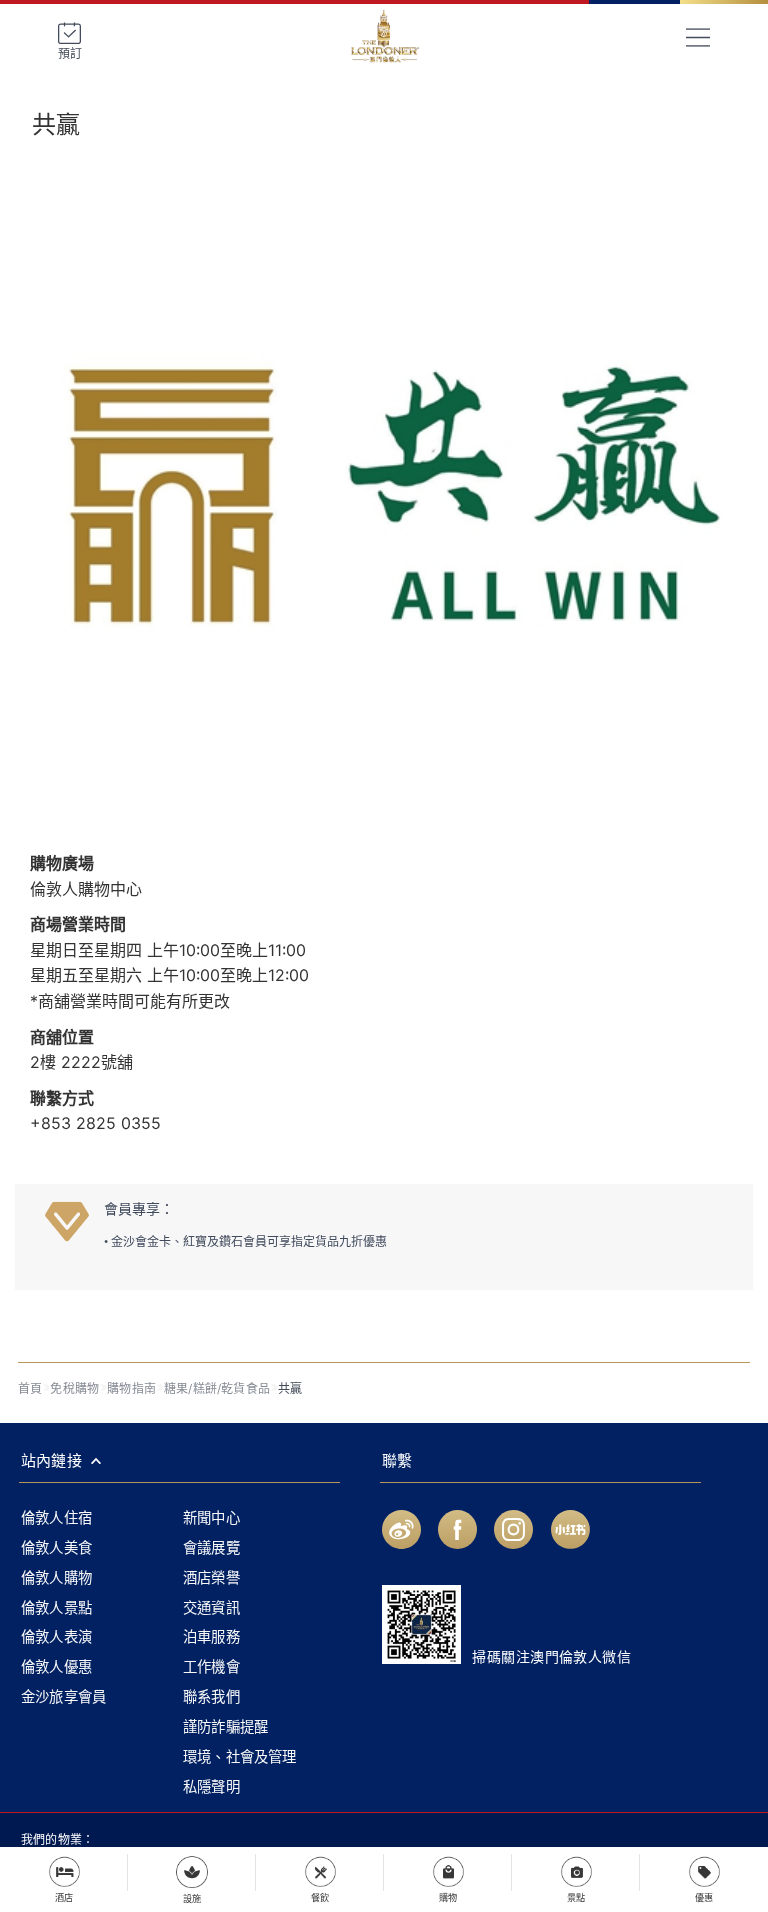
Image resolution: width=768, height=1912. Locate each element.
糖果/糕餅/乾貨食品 (217, 1388)
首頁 (30, 1388)
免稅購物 (74, 1388)
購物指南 (131, 1388)
